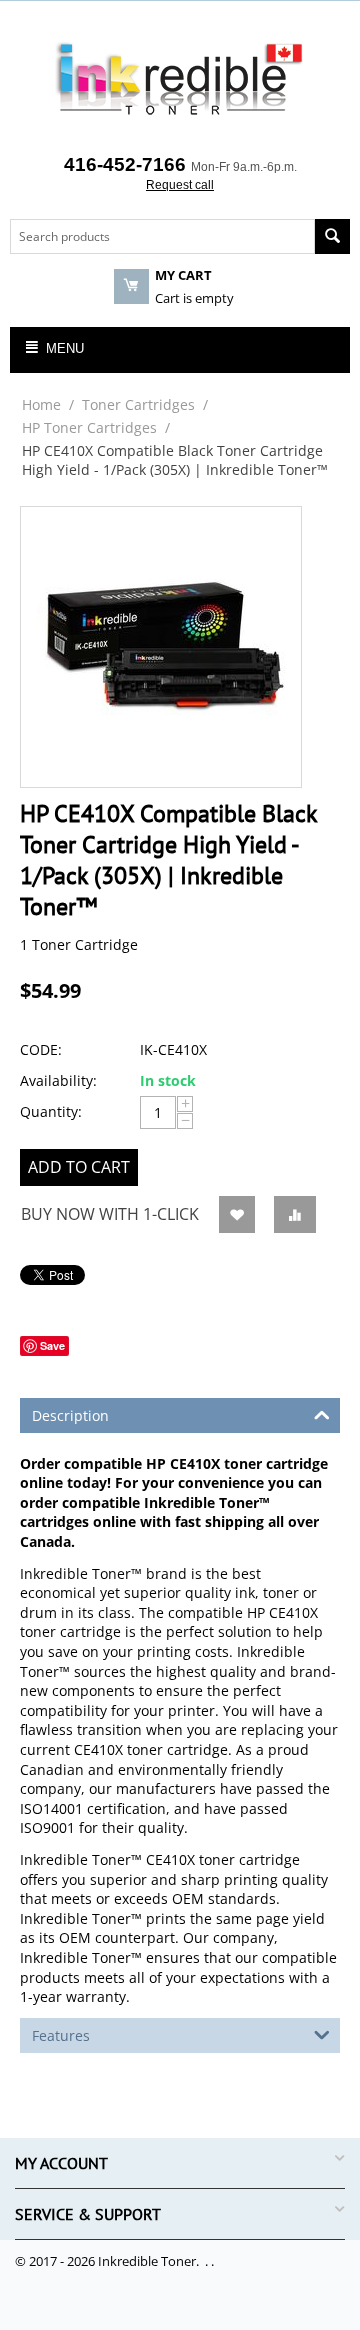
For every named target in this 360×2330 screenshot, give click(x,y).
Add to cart (79, 1167)
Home (41, 404)
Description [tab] (70, 1415)
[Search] (332, 236)
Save (52, 1345)
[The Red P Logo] (180, 80)
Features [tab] (61, 2035)
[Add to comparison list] (295, 1214)
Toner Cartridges (138, 404)
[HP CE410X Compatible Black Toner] (161, 647)
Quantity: (51, 1111)
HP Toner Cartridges (89, 427)
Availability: (58, 1080)
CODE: (41, 1049)
